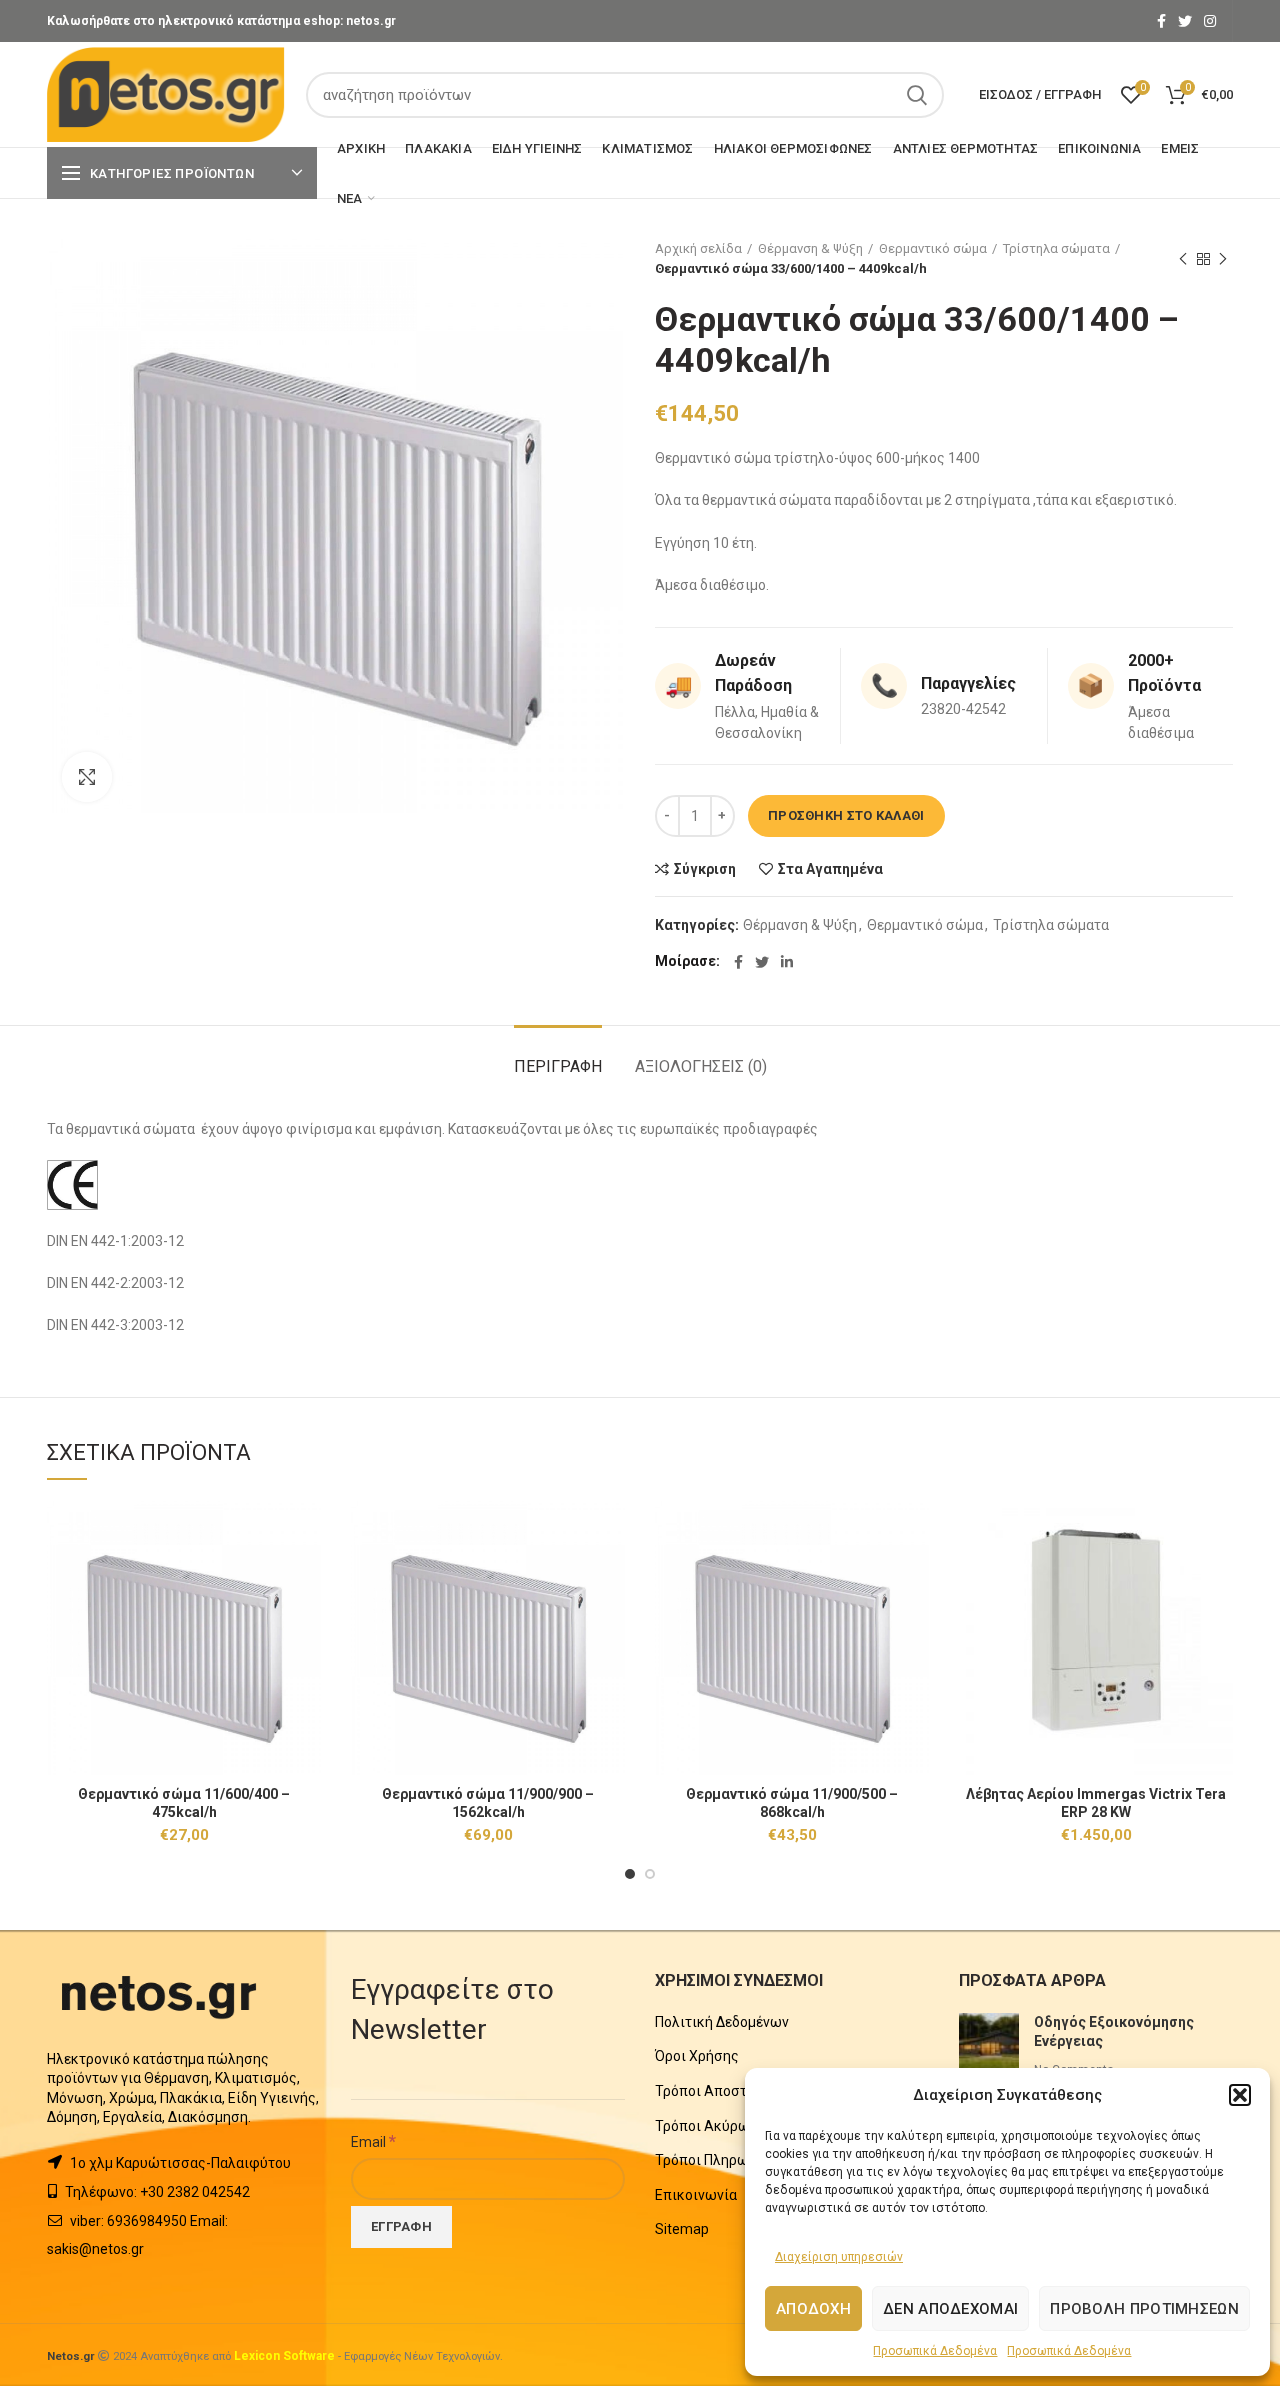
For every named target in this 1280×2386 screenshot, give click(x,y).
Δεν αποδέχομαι (950, 2309)
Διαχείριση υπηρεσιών (839, 2257)
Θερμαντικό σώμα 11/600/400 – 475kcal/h (184, 1803)
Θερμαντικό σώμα (933, 248)
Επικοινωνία (696, 2195)
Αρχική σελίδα (698, 248)
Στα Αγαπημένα (830, 869)
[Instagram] (1210, 21)
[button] (1240, 2095)
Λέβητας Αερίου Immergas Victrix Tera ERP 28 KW (1096, 1803)
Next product (1223, 259)
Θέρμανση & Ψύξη (810, 248)
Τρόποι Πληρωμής (714, 2160)
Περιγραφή (558, 1066)
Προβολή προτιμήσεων (1144, 2309)
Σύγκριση (705, 869)
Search (917, 95)
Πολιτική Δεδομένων (722, 2022)
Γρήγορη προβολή (306, 1578)
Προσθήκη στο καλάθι (846, 815)
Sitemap (682, 2229)
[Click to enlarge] (87, 777)
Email (373, 2141)
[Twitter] (1185, 21)
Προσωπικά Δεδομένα (935, 2351)
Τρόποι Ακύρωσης (715, 2126)
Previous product (1183, 259)
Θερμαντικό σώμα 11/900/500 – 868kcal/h (792, 1803)
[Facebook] (1161, 21)
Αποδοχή (813, 2309)
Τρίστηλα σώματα (1056, 248)
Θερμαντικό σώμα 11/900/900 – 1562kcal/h (488, 1803)
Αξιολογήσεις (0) (701, 1066)
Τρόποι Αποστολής (717, 2091)
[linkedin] (787, 962)
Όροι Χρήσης (697, 2056)
